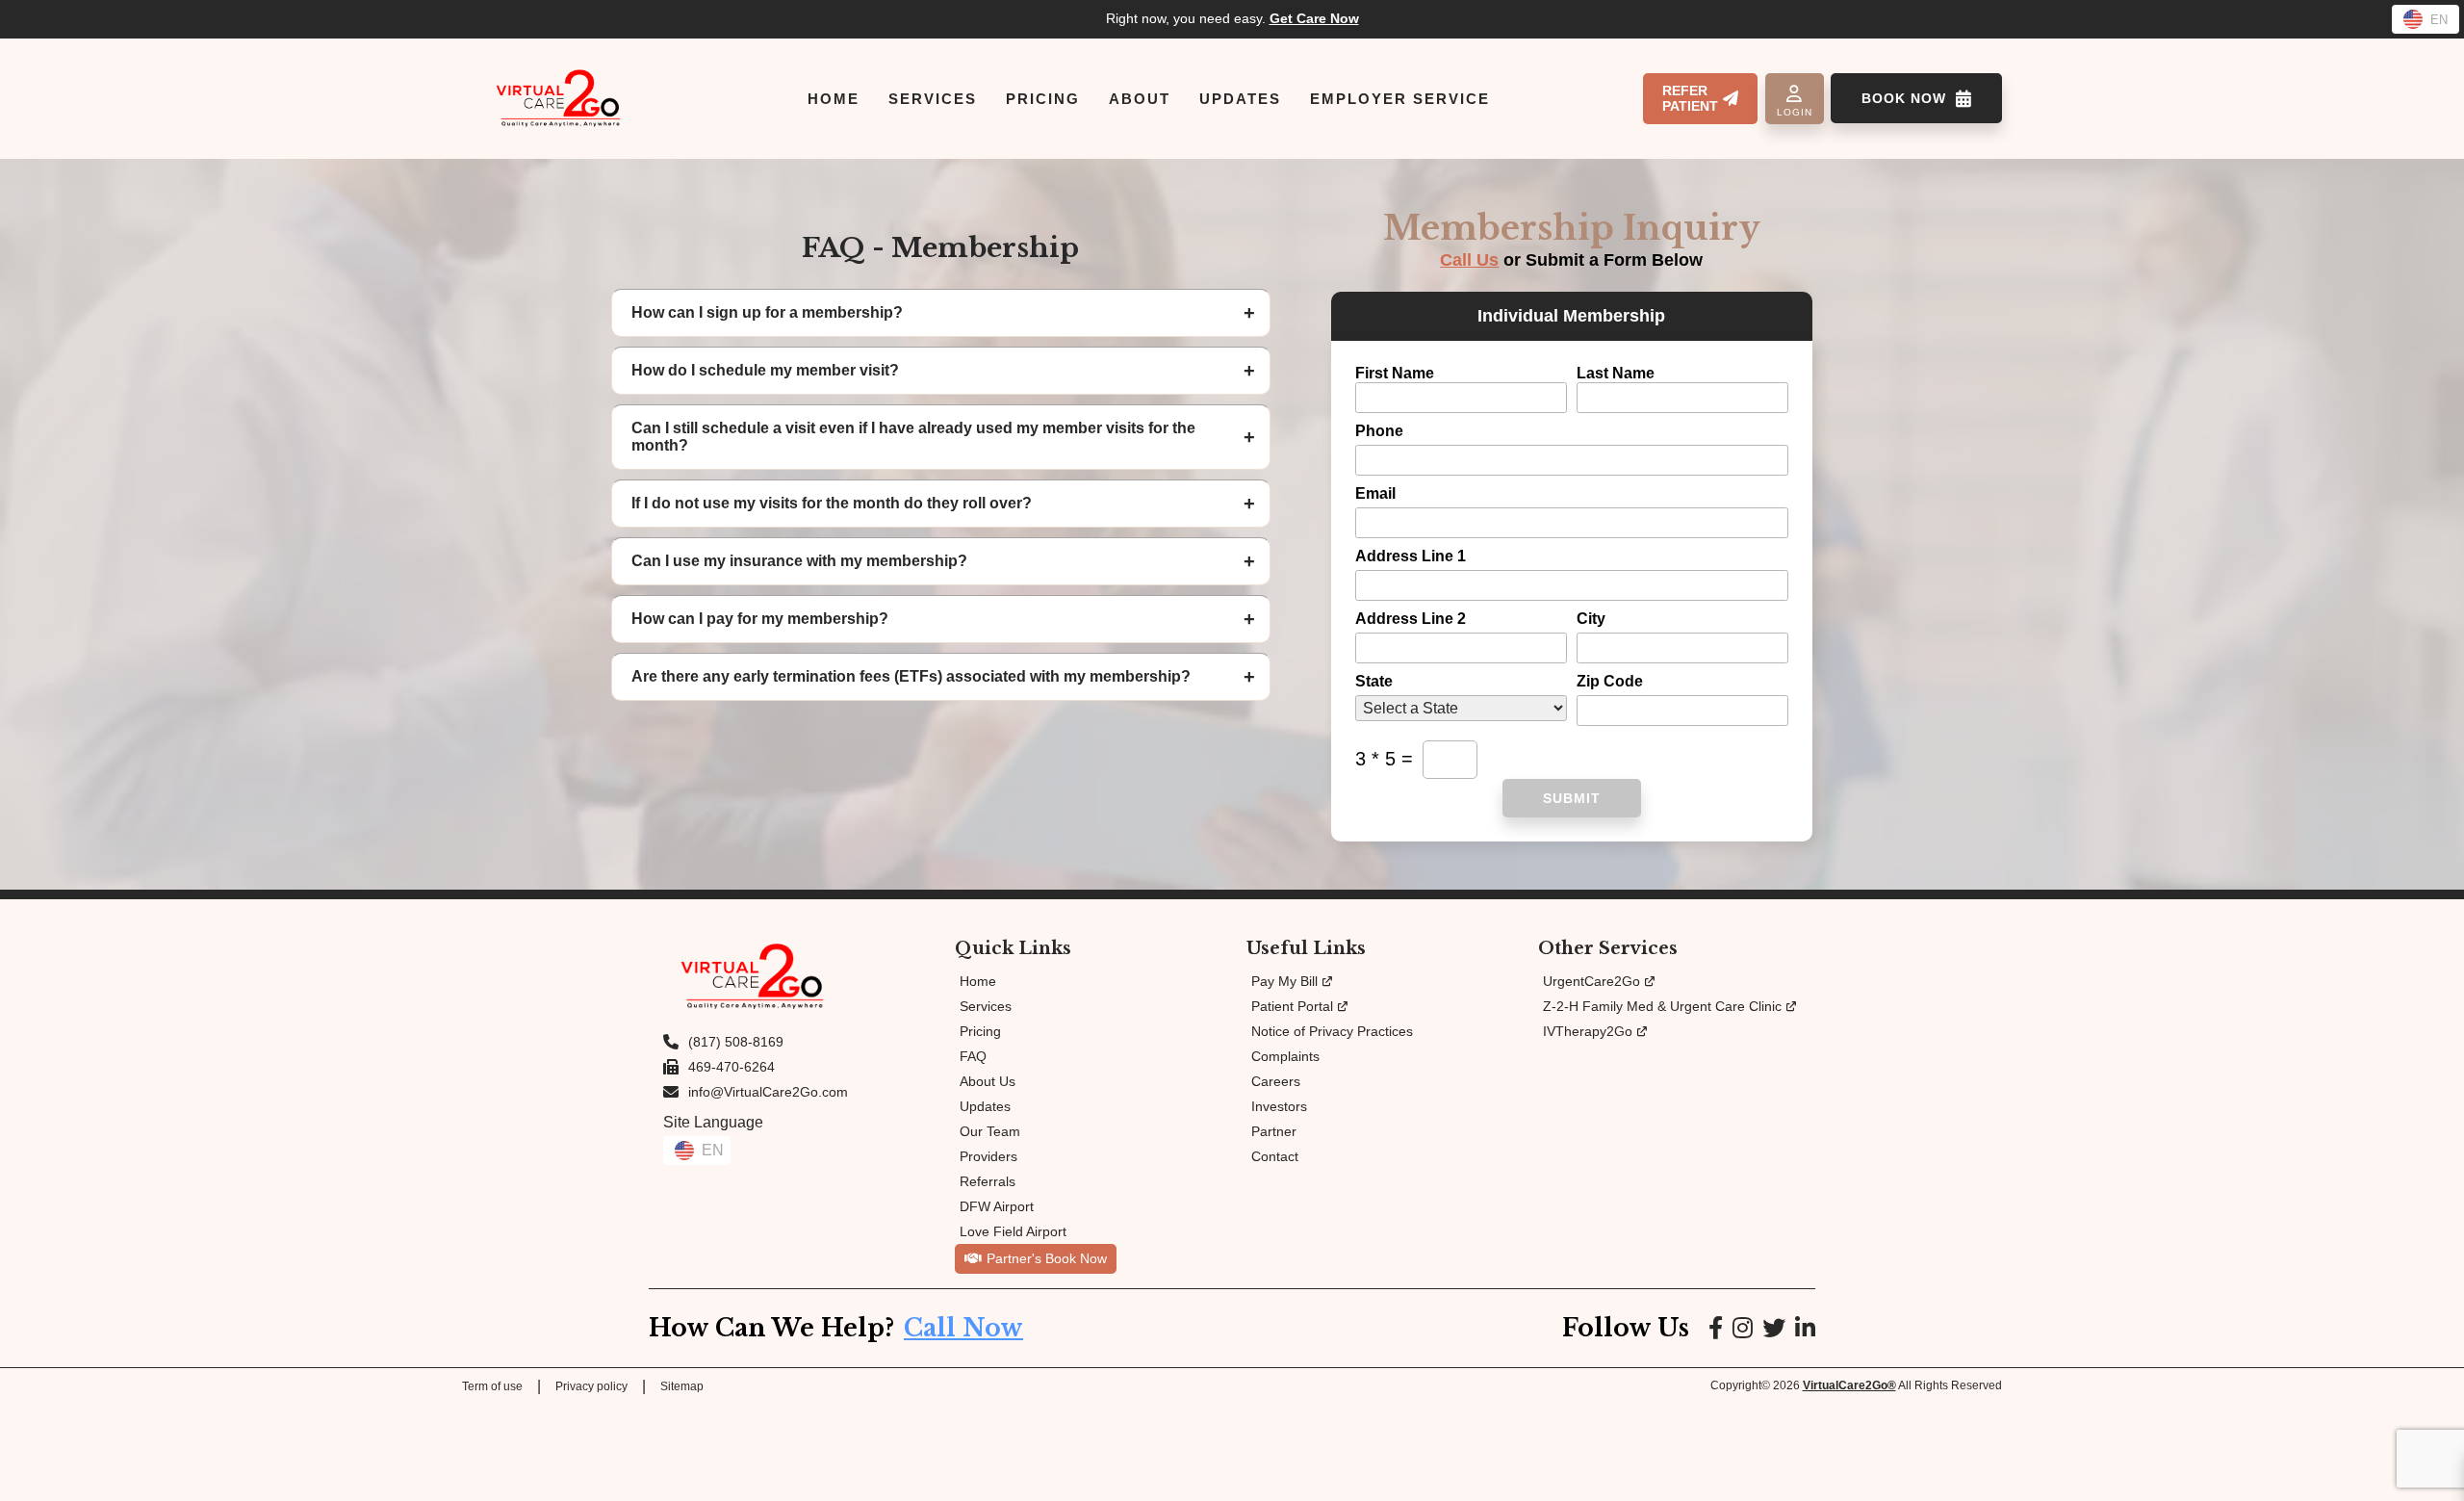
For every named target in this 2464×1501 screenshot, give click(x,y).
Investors (1279, 1106)
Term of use (492, 1386)
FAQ (973, 1056)
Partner (1274, 1131)
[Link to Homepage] (558, 98)
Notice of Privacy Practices (1332, 1031)
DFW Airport (997, 1206)
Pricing (980, 1031)
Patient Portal (1292, 1006)
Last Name (1616, 373)
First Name (1395, 373)
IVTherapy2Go (1588, 1031)
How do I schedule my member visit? (765, 370)
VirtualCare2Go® (1849, 1385)
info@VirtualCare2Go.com (768, 1092)
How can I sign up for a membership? (767, 312)
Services (986, 1006)
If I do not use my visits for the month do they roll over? (832, 503)
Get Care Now (1314, 18)
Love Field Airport (1013, 1231)
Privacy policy (591, 1386)
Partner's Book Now (1047, 1258)
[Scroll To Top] (2433, 1469)
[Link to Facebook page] (1716, 1328)
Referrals (988, 1181)
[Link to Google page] (1774, 1328)
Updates (985, 1106)
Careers (1276, 1081)
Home (978, 981)
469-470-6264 (731, 1067)
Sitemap (682, 1386)
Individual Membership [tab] (1571, 316)
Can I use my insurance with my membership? (799, 561)
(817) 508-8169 (736, 1042)
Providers (988, 1156)
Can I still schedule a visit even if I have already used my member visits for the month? (913, 437)
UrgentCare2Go (1591, 981)
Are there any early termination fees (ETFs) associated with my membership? (911, 676)
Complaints (1285, 1056)
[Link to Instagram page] (1743, 1328)
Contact (1275, 1156)
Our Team (990, 1131)
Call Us (1469, 260)
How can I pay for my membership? (760, 619)
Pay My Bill (1284, 981)
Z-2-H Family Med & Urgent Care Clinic (1662, 1006)
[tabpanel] (1572, 591)
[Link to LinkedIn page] (1805, 1328)
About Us (988, 1081)
